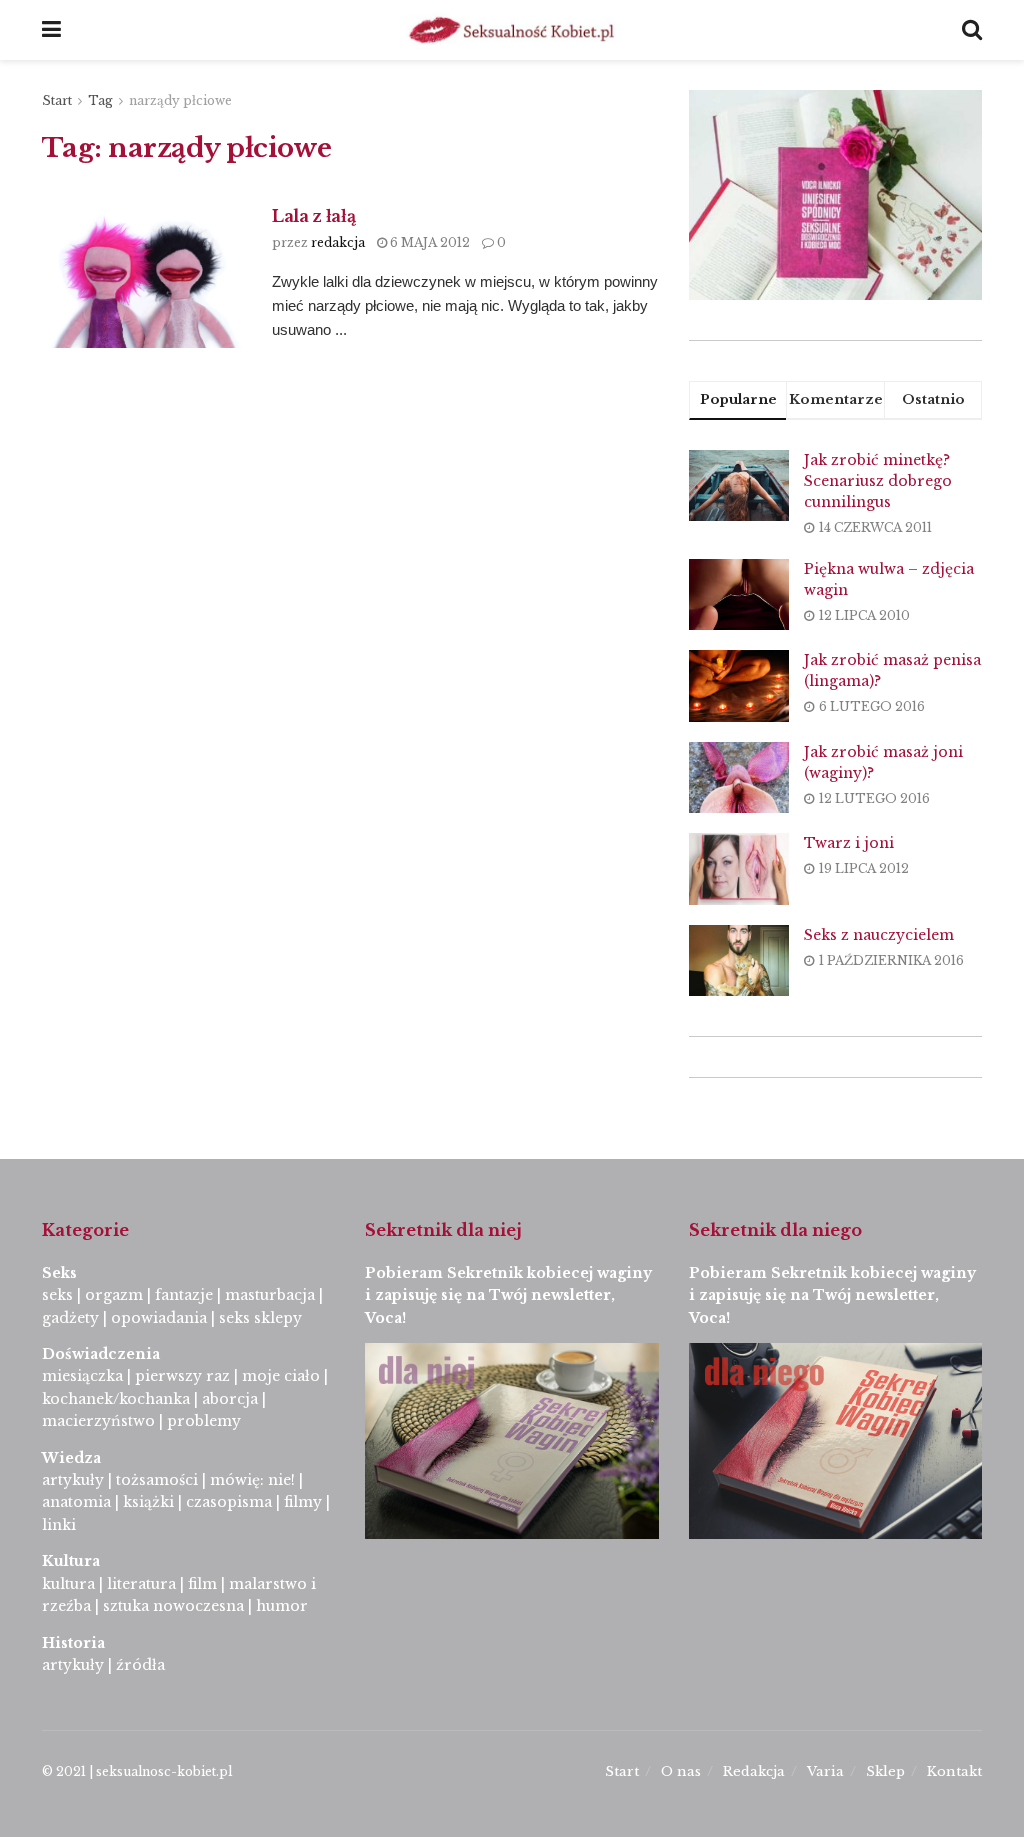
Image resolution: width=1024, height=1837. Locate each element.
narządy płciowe (180, 100)
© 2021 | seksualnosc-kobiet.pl (137, 1771)
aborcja (230, 1399)
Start (57, 100)
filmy (303, 1502)
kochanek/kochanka (116, 1399)
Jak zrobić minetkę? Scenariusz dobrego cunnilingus (878, 481)
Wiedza (71, 1458)
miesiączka (82, 1376)
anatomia (76, 1502)
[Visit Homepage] (512, 30)
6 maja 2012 (428, 242)
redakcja (338, 242)
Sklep (885, 1771)
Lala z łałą (313, 216)
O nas (681, 1771)
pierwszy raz (182, 1376)
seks (57, 1295)
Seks (61, 1273)
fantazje (184, 1295)
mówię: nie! (250, 1480)
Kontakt (954, 1771)
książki (148, 1502)
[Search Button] (972, 30)
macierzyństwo (98, 1421)
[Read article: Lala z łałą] (142, 276)
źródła (138, 1665)
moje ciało (281, 1376)
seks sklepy (260, 1318)
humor (282, 1606)
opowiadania (159, 1318)
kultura (68, 1584)
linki (59, 1525)
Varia (825, 1771)
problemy (204, 1421)
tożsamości (157, 1480)
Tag (100, 100)
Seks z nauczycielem (879, 935)
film (202, 1584)
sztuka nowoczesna (173, 1606)
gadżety (70, 1318)
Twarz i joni (849, 843)
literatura (141, 1584)
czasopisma (229, 1502)
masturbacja (270, 1295)
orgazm (114, 1295)
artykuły (73, 1480)
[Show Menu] (51, 30)
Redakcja (754, 1771)
